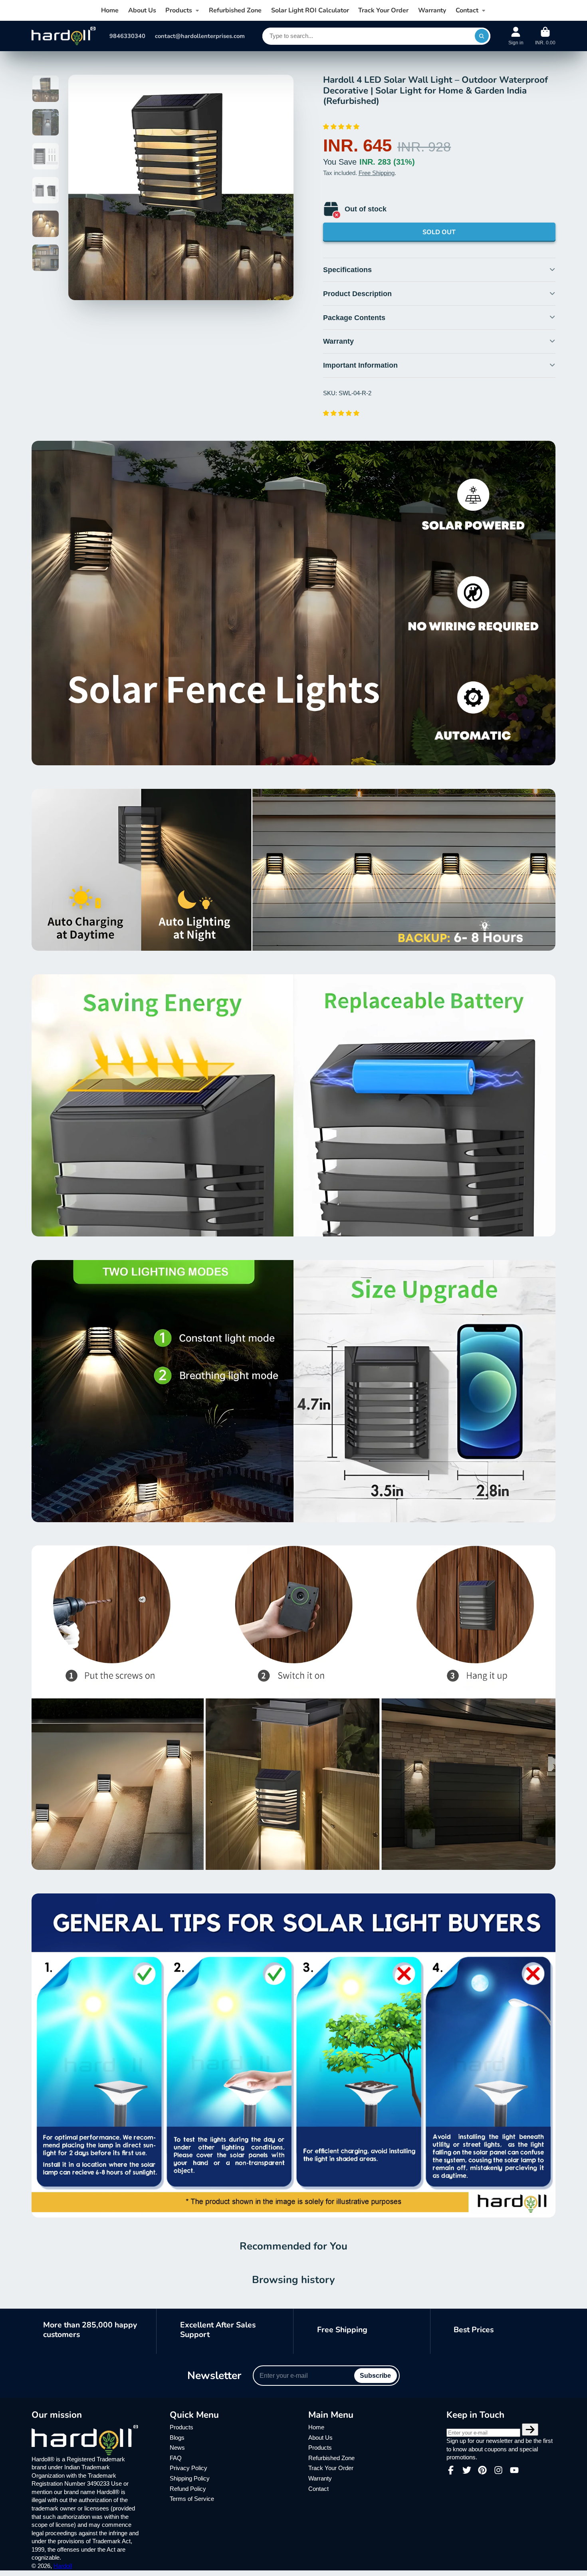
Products (179, 10)
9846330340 (127, 36)
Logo (63, 36)
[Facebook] (451, 2470)
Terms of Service (192, 2499)
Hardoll (63, 2566)
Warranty (432, 10)
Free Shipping (377, 173)
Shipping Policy (190, 2478)
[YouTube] (514, 2470)
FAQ (176, 2458)
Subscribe (375, 2375)
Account (516, 36)
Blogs (177, 2438)
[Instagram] (498, 2470)
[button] (342, 127)
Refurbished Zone (235, 10)
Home (110, 10)
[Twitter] (467, 2470)
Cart (545, 36)
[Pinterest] (482, 2470)
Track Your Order (383, 10)
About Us (142, 10)
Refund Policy (188, 2489)
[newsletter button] (530, 2430)
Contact (467, 10)
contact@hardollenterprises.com (200, 36)
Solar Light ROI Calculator (310, 10)
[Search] (482, 36)
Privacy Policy (188, 2468)
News (177, 2448)
